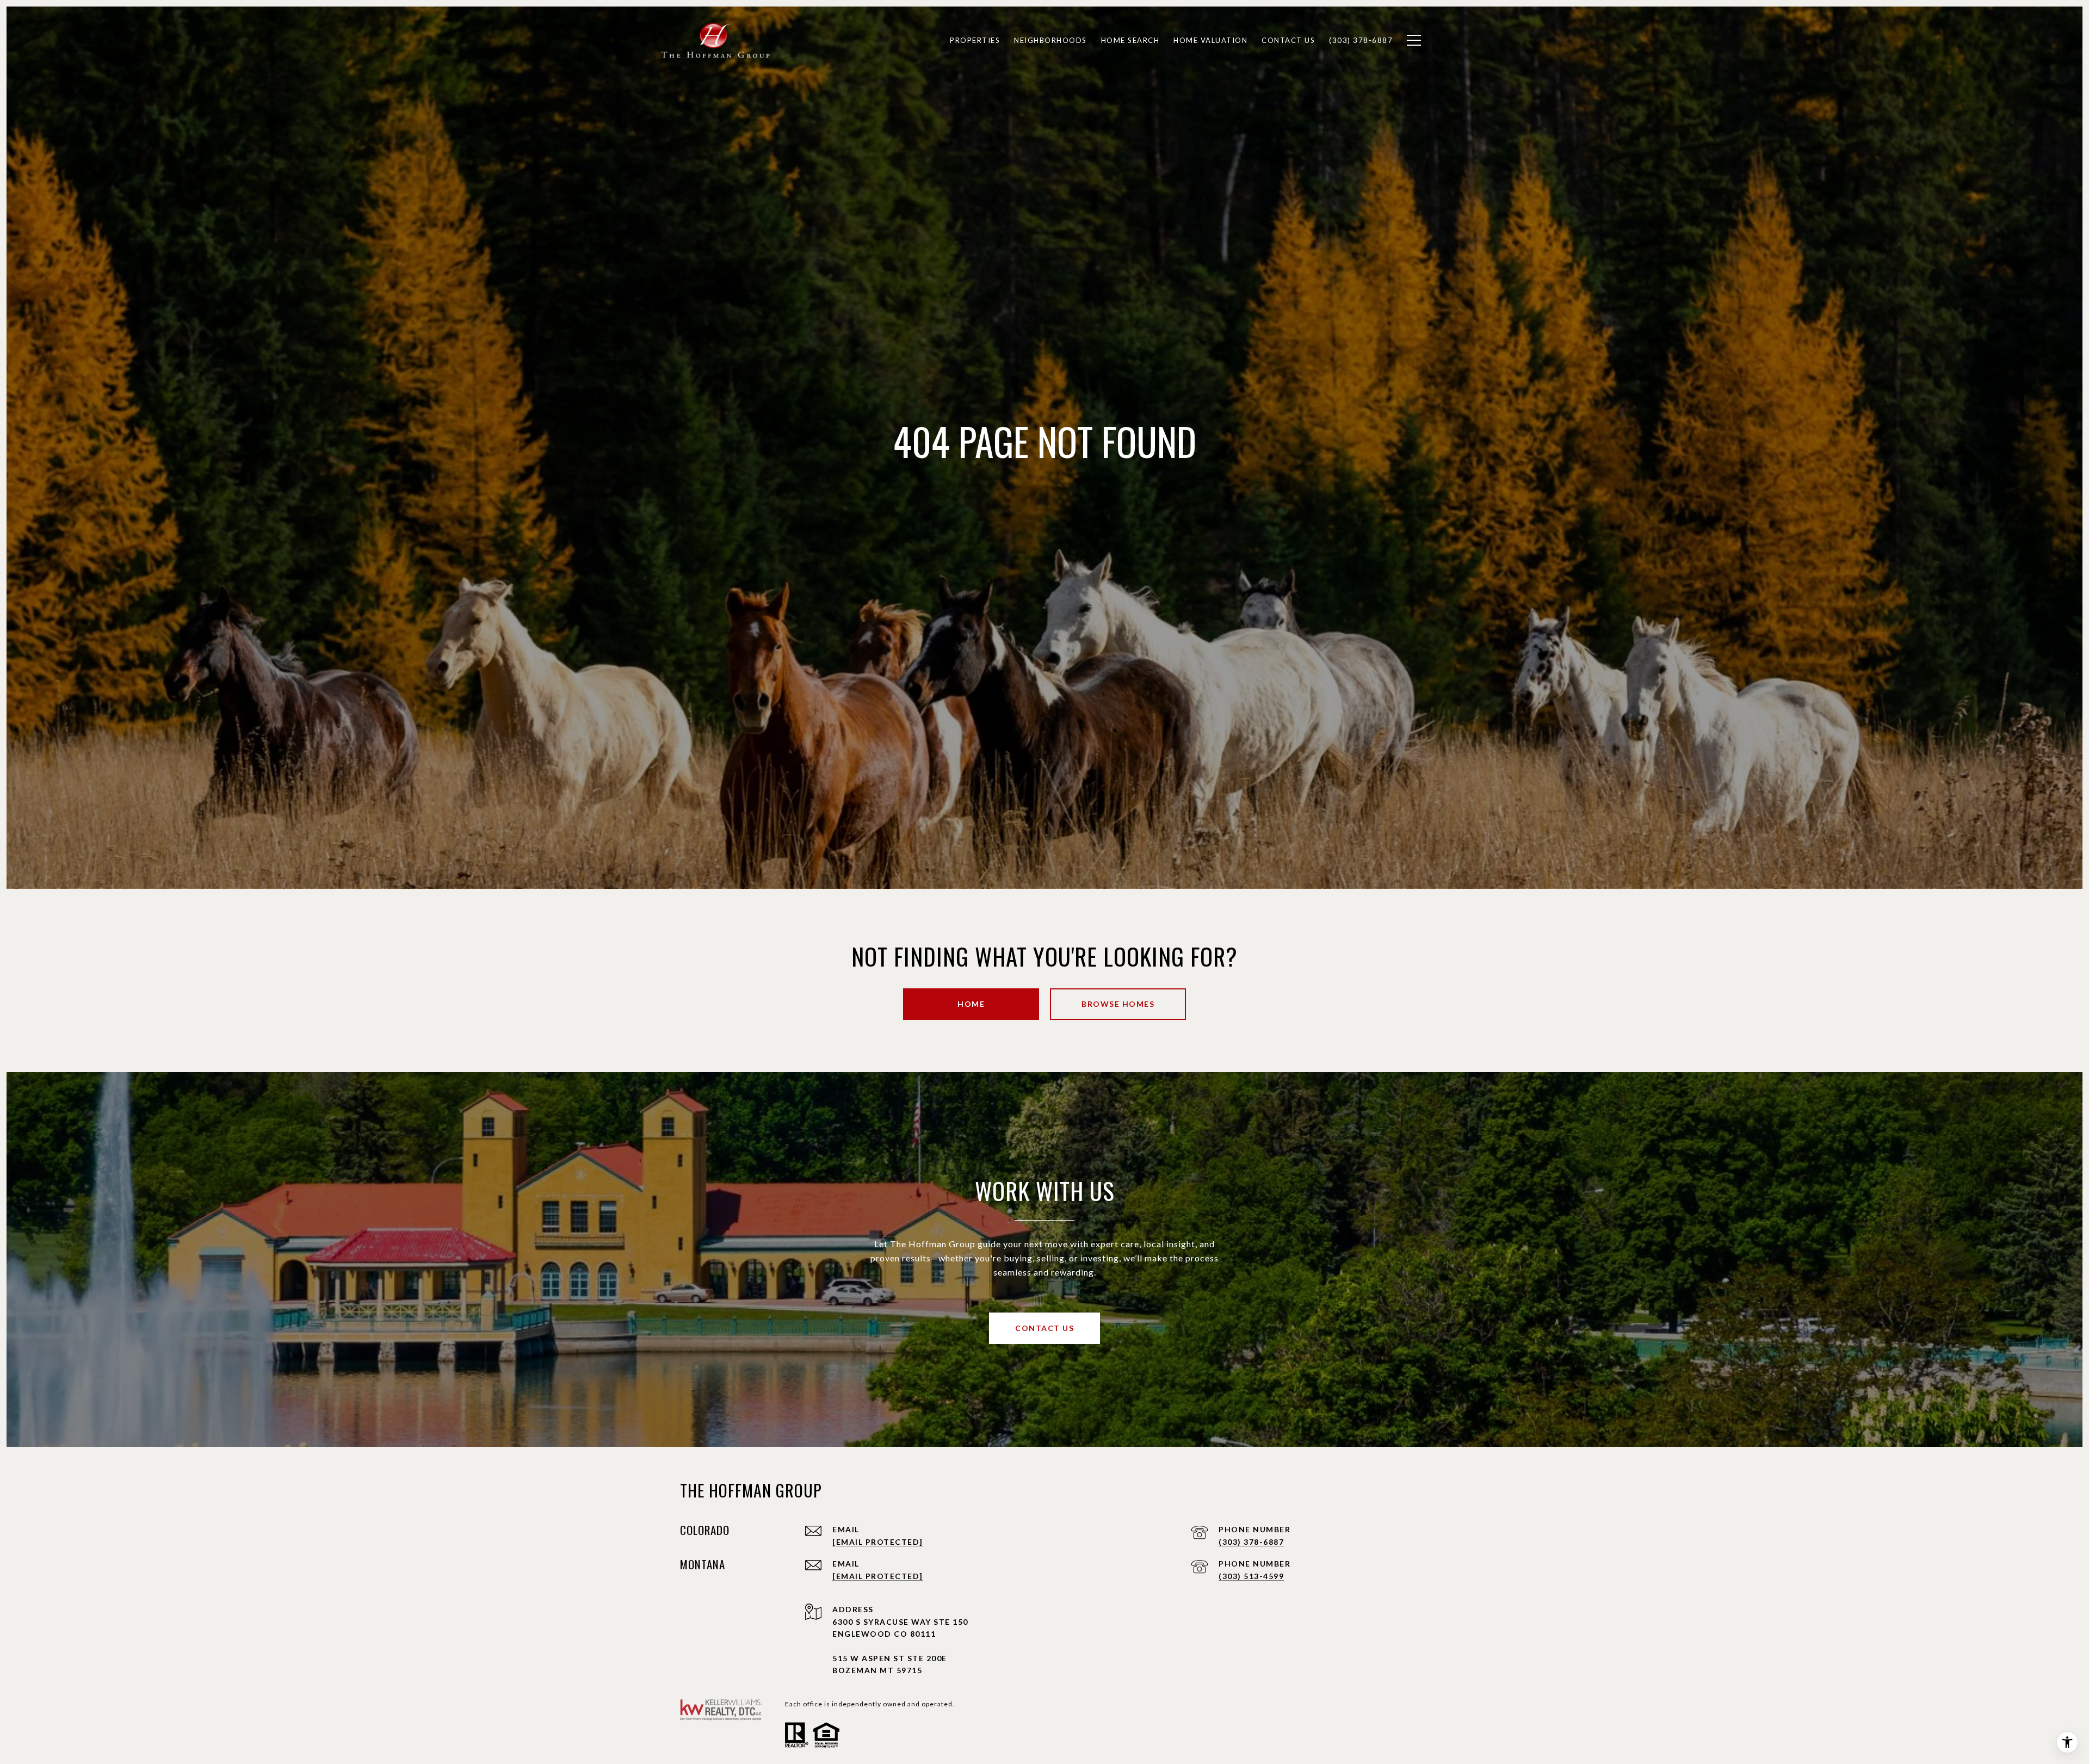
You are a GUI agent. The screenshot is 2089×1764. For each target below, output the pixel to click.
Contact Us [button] (1044, 1328)
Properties (975, 40)
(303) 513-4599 (1251, 1576)
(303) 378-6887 (1251, 1542)
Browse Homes (1118, 1004)
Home (971, 1004)
